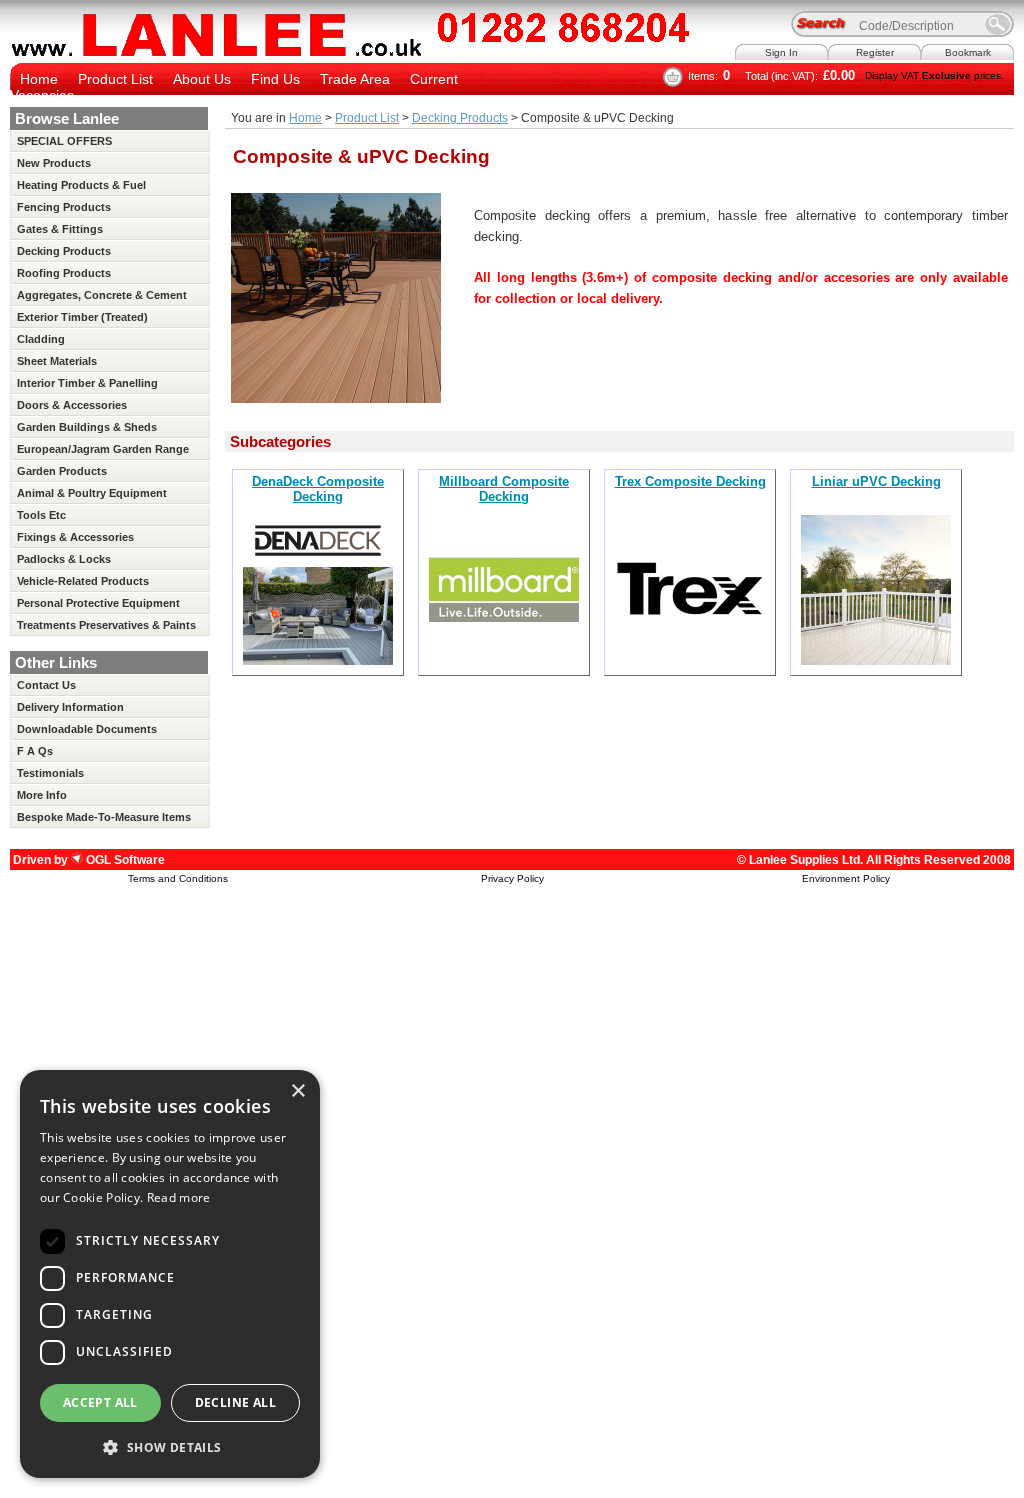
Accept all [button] (100, 1402)
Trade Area (355, 79)
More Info (42, 795)
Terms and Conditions (178, 878)
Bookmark (968, 52)
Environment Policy (846, 878)
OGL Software (124, 860)
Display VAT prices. (934, 75)
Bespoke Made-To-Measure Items (104, 817)
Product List (115, 79)
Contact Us (46, 685)
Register (875, 52)
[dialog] (170, 1274)
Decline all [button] (235, 1402)
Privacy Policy (512, 878)
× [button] (297, 1091)
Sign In (781, 52)
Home (39, 79)
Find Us (275, 79)
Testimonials (50, 773)
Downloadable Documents (87, 729)
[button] (170, 1446)
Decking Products (460, 118)
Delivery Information (70, 707)
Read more (179, 1197)
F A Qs (35, 751)
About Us (202, 79)
